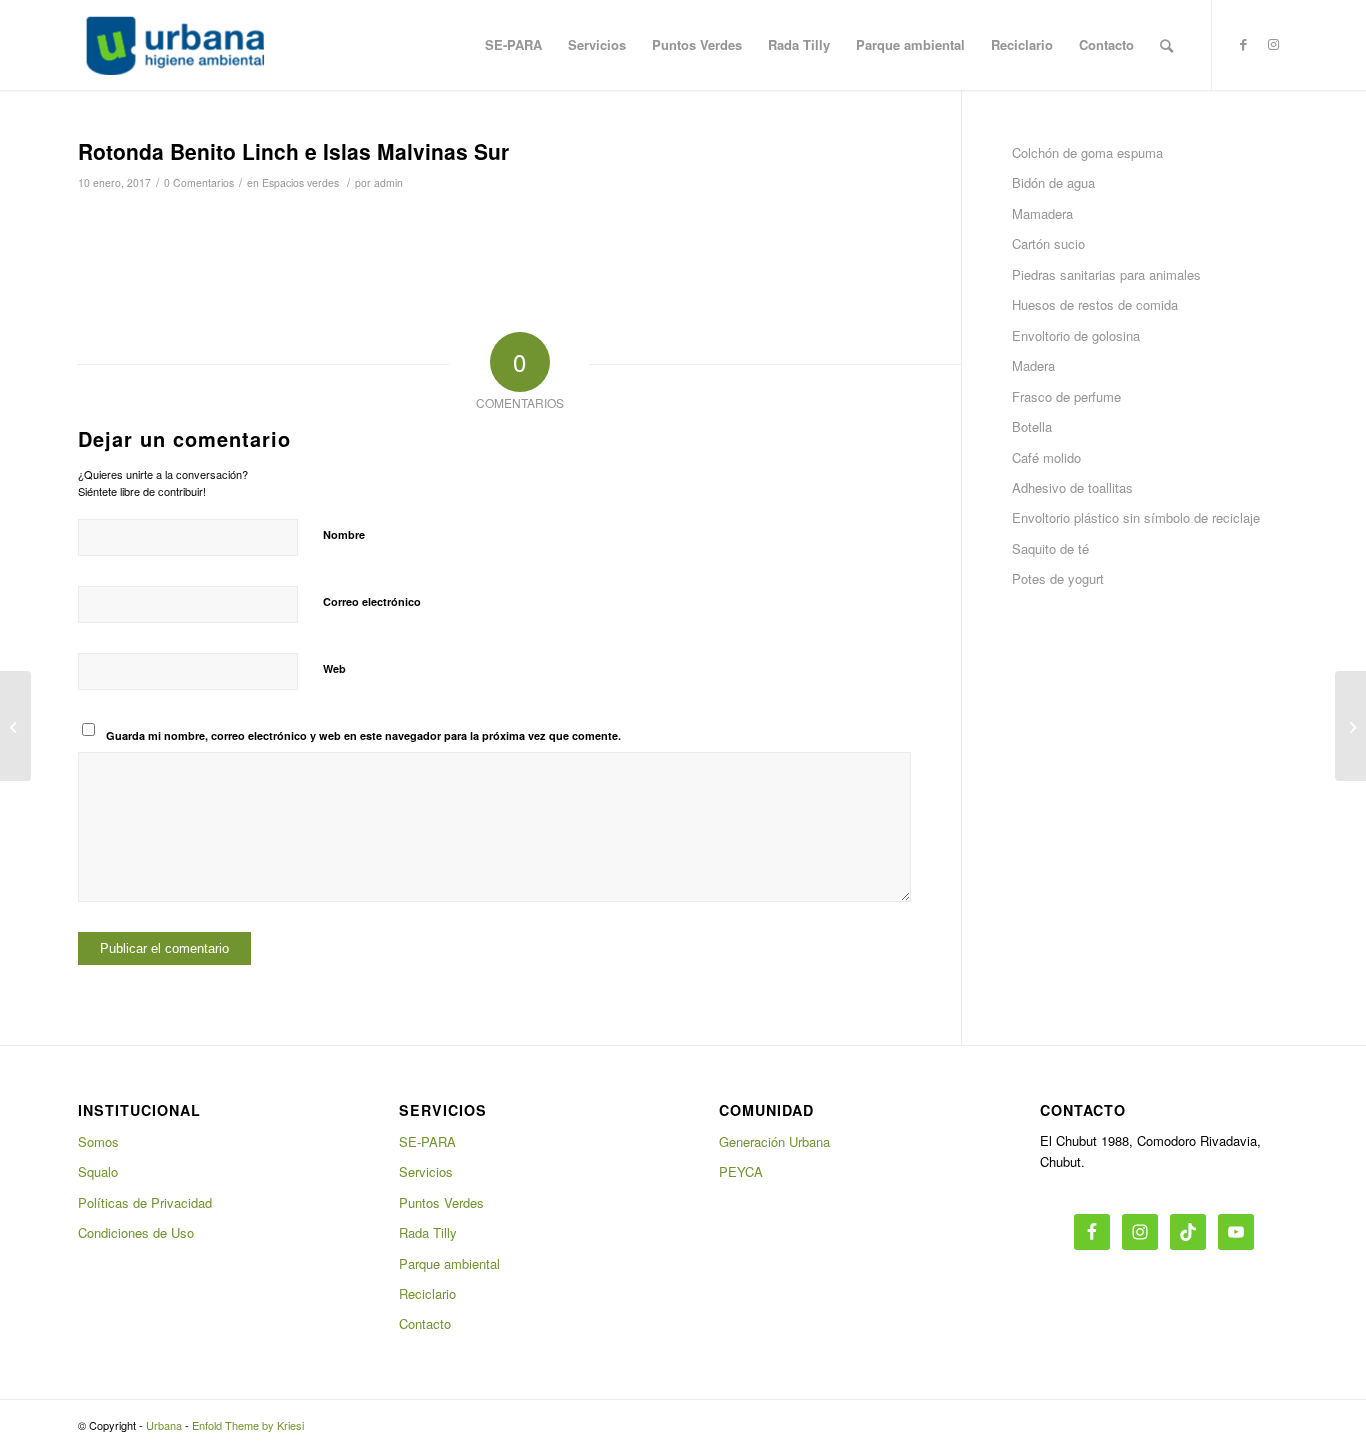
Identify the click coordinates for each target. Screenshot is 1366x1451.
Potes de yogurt (1058, 578)
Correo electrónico (372, 601)
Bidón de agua (1053, 182)
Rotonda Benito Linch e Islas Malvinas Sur (293, 151)
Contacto (425, 1323)
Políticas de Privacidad (145, 1202)
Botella (1032, 426)
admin (388, 182)
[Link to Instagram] (1273, 44)
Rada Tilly (428, 1232)
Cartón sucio (1048, 243)
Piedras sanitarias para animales (1106, 274)
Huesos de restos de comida (1095, 304)
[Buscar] (1166, 45)
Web (334, 668)
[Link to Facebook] (1243, 44)
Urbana (164, 1425)
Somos (98, 1141)
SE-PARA (427, 1141)
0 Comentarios (199, 182)
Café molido (1046, 457)
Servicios (426, 1171)
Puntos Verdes (441, 1202)
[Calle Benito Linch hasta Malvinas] (15, 726)
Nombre (344, 534)
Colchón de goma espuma (1087, 152)
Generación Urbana (774, 1141)
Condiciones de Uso (136, 1232)
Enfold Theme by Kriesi (248, 1425)
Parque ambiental (449, 1263)
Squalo (98, 1171)
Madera (1033, 365)
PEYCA (741, 1171)
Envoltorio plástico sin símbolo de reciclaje (1136, 517)
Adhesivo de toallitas (1072, 487)
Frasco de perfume (1066, 396)
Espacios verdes (300, 182)
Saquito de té (1050, 548)
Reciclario (427, 1293)
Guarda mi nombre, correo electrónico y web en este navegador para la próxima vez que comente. (363, 735)
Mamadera (1042, 213)
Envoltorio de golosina (1076, 335)
